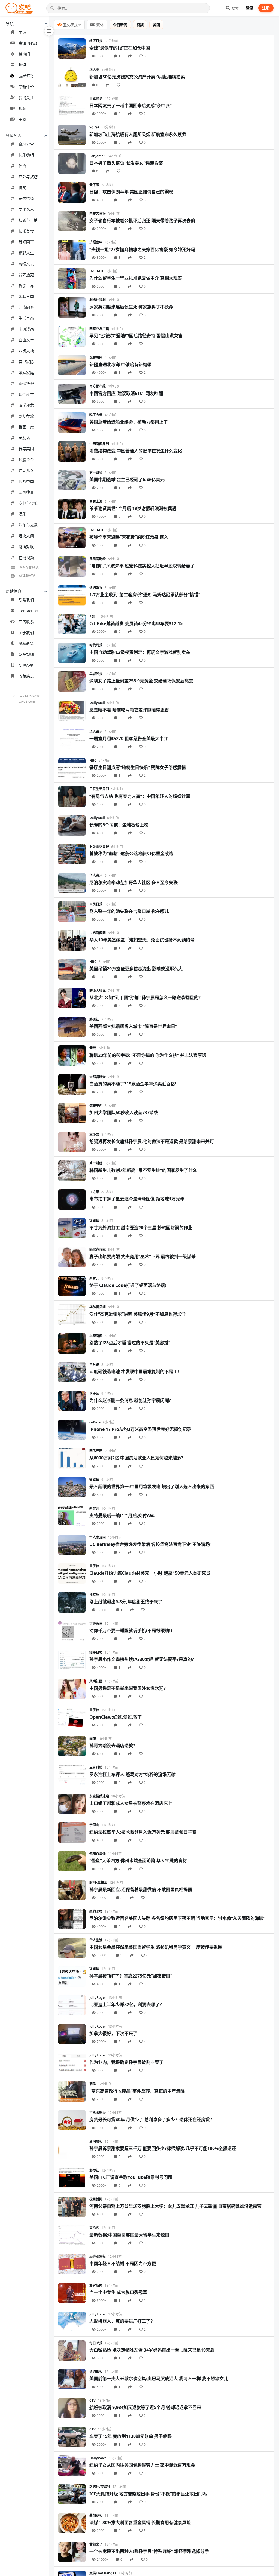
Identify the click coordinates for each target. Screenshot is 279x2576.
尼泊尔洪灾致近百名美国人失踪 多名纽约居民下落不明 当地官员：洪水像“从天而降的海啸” (177, 1918)
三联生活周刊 (99, 789)
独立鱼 (94, 1595)
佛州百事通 (98, 1854)
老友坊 (24, 438)
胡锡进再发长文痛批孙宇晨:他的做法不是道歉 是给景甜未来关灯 (152, 1141)
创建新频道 (27, 576)
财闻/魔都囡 (98, 1882)
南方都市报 (98, 386)
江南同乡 (26, 307)
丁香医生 (96, 1624)
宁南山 (94, 1825)
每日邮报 (96, 2343)
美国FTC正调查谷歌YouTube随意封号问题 (131, 2177)
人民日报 (96, 904)
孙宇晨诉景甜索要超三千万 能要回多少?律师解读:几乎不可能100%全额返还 (163, 2148)
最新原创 (27, 76)
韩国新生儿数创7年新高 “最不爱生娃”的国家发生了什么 (143, 1170)
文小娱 (94, 1134)
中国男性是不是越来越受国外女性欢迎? (128, 1688)
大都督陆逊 (98, 1077)
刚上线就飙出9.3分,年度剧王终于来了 (126, 1602)
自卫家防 (26, 362)
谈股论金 (26, 460)
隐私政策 (26, 643)
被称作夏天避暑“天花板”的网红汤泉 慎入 (129, 537)
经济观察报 (98, 2257)
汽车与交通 (28, 525)
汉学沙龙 (26, 405)
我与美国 (26, 449)
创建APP (26, 665)
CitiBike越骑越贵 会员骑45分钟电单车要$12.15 (136, 623)
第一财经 (96, 473)
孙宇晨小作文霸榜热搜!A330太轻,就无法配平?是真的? (142, 1659)
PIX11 (94, 617)
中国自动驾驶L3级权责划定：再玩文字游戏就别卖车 (140, 652)
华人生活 (96, 1940)
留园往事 (26, 492)
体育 (22, 166)
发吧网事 (26, 242)
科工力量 (96, 415)
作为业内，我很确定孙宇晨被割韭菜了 (126, 2062)
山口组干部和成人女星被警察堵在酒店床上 (131, 1803)
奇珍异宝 (26, 144)
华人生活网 (98, 1537)
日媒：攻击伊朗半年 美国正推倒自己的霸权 (131, 192)
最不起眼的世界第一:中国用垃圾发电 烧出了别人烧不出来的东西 (152, 1487)
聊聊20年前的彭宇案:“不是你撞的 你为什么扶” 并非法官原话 (148, 1055)
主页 (22, 32)
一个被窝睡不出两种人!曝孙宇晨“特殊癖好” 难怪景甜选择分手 (149, 2551)
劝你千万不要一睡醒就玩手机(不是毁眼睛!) (131, 1630)
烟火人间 (26, 536)
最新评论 (26, 87)
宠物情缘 (26, 198)
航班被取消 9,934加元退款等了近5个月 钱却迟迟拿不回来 (145, 2407)
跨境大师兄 (98, 991)
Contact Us (28, 611)
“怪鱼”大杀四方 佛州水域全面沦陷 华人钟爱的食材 (138, 1861)
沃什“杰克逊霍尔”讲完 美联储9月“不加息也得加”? (137, 1314)
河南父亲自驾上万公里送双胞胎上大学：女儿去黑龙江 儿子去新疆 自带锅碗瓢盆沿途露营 (175, 2206)
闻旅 (93, 1739)
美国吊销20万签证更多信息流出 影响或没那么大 (136, 969)
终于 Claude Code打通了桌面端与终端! (128, 1285)
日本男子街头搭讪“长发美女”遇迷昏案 (126, 163)
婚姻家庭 (26, 373)
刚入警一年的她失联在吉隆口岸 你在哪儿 (129, 911)
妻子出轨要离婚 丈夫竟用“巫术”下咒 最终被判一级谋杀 (142, 1256)
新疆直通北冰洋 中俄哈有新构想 (120, 365)
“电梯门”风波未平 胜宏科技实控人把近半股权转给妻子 (142, 566)
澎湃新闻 (96, 2285)
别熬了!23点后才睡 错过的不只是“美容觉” (130, 1343)
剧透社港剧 (98, 300)
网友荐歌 (26, 416)
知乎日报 (96, 1652)
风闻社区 (96, 1681)
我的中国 (26, 481)
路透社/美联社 (100, 2487)
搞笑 (22, 188)
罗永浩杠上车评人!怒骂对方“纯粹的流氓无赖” (133, 1774)
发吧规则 (26, 654)
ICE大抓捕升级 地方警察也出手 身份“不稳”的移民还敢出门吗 (148, 2494)
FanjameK (98, 156)
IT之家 (94, 1192)
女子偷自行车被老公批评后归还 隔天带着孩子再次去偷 (142, 221)
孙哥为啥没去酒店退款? (112, 1746)
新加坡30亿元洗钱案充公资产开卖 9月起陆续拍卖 (137, 77)
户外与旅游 (28, 177)
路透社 (94, 1019)
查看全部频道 (29, 567)
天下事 (94, 185)
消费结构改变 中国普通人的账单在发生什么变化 (136, 451)
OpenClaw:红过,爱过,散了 (116, 1717)
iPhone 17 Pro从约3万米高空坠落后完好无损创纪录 (140, 1429)
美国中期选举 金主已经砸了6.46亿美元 (127, 480)
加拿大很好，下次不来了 (113, 2033)
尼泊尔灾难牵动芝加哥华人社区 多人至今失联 (134, 882)
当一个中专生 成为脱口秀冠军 (118, 2292)
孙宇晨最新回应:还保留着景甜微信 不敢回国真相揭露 (141, 1889)
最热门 (24, 54)
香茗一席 (26, 427)
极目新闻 (96, 2199)
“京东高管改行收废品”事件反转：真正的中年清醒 (137, 2091)
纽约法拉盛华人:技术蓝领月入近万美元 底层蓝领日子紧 (143, 1832)
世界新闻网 (98, 933)
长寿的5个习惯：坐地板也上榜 (119, 825)
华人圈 (94, 70)
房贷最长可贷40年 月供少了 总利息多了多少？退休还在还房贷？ (152, 2120)
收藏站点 (26, 676)
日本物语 (96, 99)
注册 (266, 8)
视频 (22, 108)
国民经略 (96, 1451)
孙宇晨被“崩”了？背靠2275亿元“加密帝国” (131, 1976)
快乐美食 (26, 231)
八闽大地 (26, 351)
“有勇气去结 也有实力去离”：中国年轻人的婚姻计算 (140, 796)
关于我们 (26, 633)
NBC (93, 760)
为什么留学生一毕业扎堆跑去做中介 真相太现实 (136, 278)
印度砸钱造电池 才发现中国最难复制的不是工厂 (136, 1372)
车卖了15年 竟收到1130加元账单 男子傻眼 (131, 2436)
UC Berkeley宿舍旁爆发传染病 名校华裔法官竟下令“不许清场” (151, 1544)
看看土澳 (96, 501)
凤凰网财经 (98, 559)
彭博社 (94, 2170)
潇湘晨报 (96, 2141)
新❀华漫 (26, 383)
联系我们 (26, 600)
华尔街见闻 (98, 1307)
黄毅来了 (96, 2544)
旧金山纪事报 (99, 847)
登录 (250, 8)
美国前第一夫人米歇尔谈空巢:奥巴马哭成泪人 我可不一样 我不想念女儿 (159, 2379)
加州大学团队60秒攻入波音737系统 (124, 1113)
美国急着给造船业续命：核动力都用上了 (129, 422)
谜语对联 (26, 547)
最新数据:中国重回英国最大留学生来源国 (129, 2235)
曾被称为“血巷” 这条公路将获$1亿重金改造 (131, 854)
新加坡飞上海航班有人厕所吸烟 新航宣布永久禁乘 (138, 134)
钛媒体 (94, 1221)
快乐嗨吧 (26, 155)
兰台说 (94, 1365)
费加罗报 (96, 2515)
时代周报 (96, 645)
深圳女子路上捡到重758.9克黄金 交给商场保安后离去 (141, 681)
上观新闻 (96, 1336)
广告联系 (26, 622)
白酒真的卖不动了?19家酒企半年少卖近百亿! (133, 1084)
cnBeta (95, 1422)
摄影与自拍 (28, 220)
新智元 (94, 1278)
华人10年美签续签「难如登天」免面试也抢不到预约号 (142, 940)
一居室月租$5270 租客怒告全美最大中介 (129, 739)
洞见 (93, 2084)
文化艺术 (26, 209)
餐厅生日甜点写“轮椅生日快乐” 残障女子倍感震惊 (138, 767)
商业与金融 (28, 503)
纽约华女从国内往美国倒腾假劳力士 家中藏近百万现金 (142, 2465)
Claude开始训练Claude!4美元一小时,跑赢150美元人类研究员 (150, 1573)
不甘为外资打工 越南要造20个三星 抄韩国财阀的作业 (141, 1228)
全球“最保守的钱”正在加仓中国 (120, 48)
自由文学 (26, 340)
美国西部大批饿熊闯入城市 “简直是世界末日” (133, 1026)
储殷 (93, 1048)
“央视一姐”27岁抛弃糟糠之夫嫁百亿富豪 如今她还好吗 (142, 249)
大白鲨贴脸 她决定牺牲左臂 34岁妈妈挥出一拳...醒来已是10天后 (152, 2350)
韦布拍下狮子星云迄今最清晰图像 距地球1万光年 (137, 1199)
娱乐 (22, 514)
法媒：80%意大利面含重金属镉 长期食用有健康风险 (140, 2522)
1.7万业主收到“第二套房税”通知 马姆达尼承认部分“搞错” (145, 595)
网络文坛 (26, 264)
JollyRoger (98, 1998)
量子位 (94, 1566)
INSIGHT (96, 271)
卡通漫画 (26, 329)
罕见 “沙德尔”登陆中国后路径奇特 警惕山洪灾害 (136, 336)
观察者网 (96, 358)
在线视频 (26, 557)
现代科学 (26, 394)
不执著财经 (98, 2113)
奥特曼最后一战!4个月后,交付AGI (122, 1515)
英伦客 (94, 2228)
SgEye (94, 127)
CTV (93, 2400)
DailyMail (97, 703)
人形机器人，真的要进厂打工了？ (122, 2321)
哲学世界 (26, 285)
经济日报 (96, 41)
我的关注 (26, 98)
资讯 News (28, 43)
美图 (22, 119)
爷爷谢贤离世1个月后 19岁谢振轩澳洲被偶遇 (133, 508)
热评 (22, 65)
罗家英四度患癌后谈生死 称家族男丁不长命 (131, 307)
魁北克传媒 (98, 1250)
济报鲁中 (96, 242)
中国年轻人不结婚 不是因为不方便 (123, 2263)
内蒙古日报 (98, 214)
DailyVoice (98, 2458)
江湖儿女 (26, 470)
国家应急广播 (99, 329)
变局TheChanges (103, 2573)
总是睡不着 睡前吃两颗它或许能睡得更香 (129, 710)
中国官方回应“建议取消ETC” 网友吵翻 (126, 393)
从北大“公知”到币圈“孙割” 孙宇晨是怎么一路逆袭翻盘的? (145, 997)
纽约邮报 (96, 588)
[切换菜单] (49, 31)
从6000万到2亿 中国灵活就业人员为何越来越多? (136, 1458)
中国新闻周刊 (99, 444)
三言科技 (96, 1767)
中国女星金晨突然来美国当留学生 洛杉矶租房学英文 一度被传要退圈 (156, 1947)
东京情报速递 (99, 1796)
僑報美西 (96, 1106)
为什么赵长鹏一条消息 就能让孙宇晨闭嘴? (130, 1400)
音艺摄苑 (26, 275)
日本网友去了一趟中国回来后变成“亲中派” (131, 106)
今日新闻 (120, 25)
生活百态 (26, 318)
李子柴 (94, 1393)
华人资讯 (96, 732)
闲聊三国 (26, 296)
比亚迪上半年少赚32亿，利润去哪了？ (127, 2004)
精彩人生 (26, 253)
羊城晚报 (96, 674)
